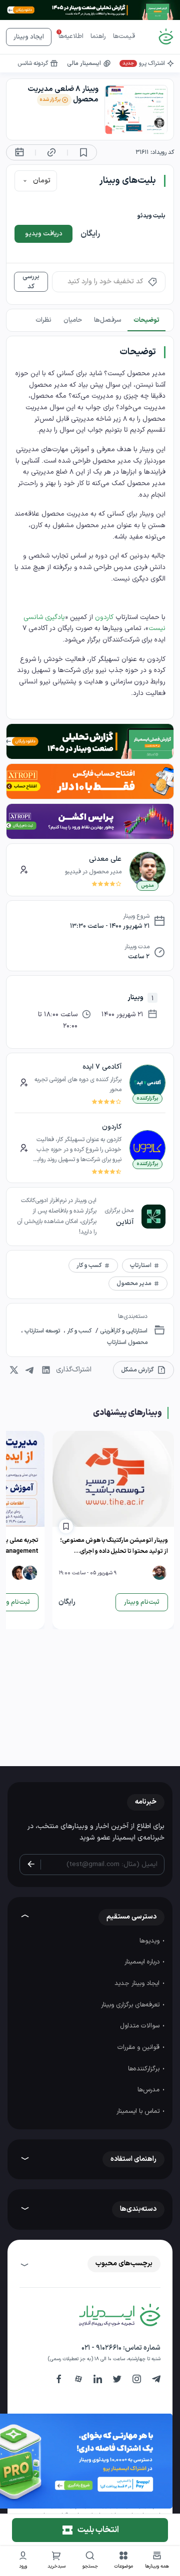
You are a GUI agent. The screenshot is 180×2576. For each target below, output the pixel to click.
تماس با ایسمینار (139, 2111)
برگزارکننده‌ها (145, 2069)
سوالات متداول (141, 2026)
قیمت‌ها (124, 36)
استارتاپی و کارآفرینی (123, 1331)
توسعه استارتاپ (42, 1331)
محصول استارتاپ (127, 1342)
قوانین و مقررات (139, 2047)
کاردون (104, 617)
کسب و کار (78, 1331)
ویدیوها (150, 1941)
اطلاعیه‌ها (71, 36)
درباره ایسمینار (143, 1962)
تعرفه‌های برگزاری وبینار (131, 2005)
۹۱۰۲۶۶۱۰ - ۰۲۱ (101, 2348)
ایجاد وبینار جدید (138, 1983)
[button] (124, 2561)
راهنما (98, 36)
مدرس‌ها (149, 2090)
